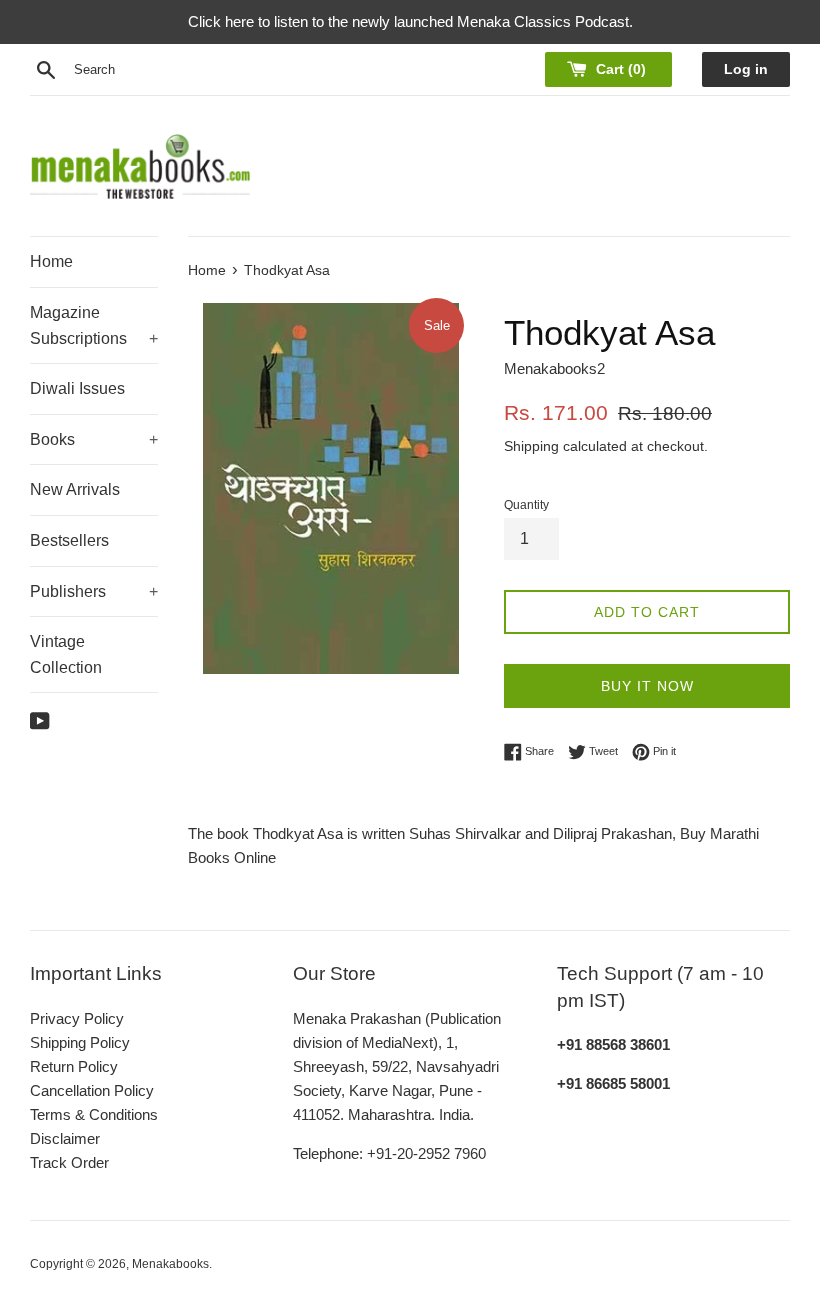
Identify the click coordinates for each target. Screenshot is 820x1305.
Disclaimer (65, 1138)
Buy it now (647, 686)
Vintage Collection (66, 654)
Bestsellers (69, 540)
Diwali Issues (77, 388)
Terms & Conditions (94, 1114)
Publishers (94, 591)
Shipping (531, 446)
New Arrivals (75, 489)
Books (94, 439)
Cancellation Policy (92, 1090)
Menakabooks (170, 1264)
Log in (746, 69)
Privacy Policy (77, 1018)
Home (51, 261)
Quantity (526, 505)
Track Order (69, 1162)
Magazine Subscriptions (94, 325)
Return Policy (74, 1066)
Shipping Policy (80, 1042)
